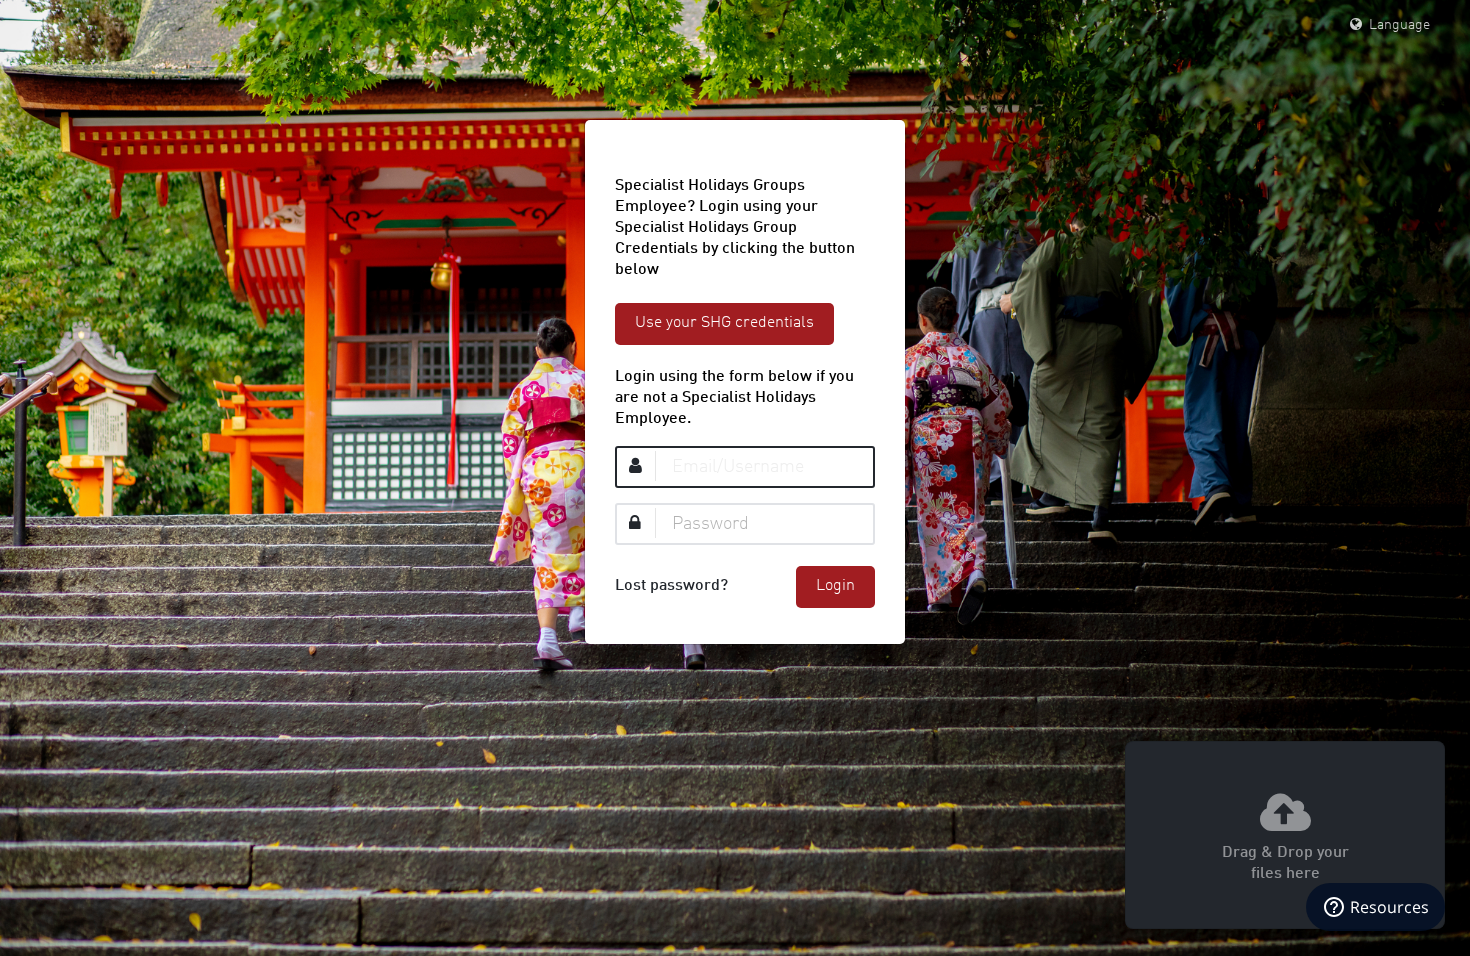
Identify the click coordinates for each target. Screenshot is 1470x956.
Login (835, 586)
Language (1397, 25)
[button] (1285, 835)
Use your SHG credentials (724, 323)
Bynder (75, 25)
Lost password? (671, 586)
